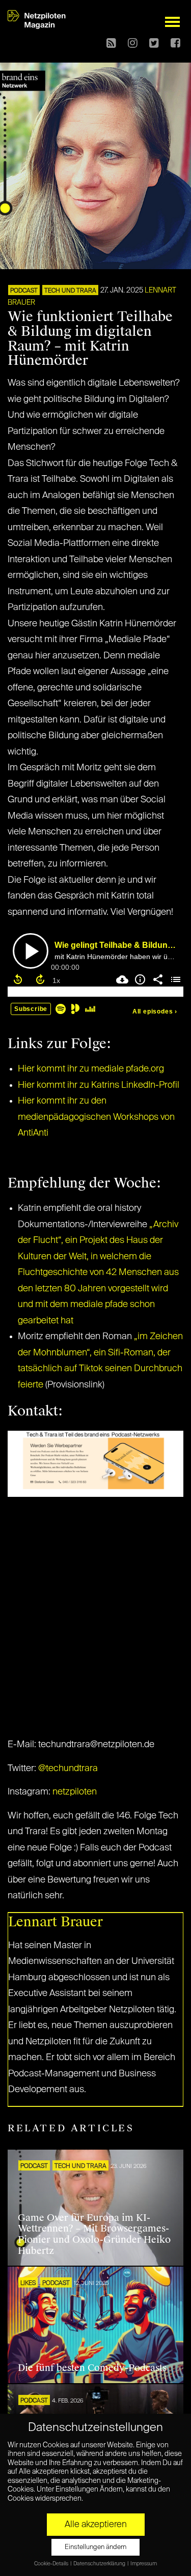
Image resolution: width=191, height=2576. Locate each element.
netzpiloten (75, 1792)
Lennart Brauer (56, 1922)
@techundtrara (68, 1769)
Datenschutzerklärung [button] (100, 2564)
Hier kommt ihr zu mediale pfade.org (91, 1069)
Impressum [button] (144, 2564)
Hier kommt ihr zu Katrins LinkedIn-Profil (99, 1085)
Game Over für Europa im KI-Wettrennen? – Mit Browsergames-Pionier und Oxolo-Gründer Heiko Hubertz (94, 2234)
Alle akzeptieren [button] (96, 2525)
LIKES (28, 2283)
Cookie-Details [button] (52, 2564)
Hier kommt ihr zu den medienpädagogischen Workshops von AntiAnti (96, 1117)
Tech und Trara (70, 291)
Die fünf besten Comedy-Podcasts (92, 2368)
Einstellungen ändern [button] (95, 2547)
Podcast (24, 291)
